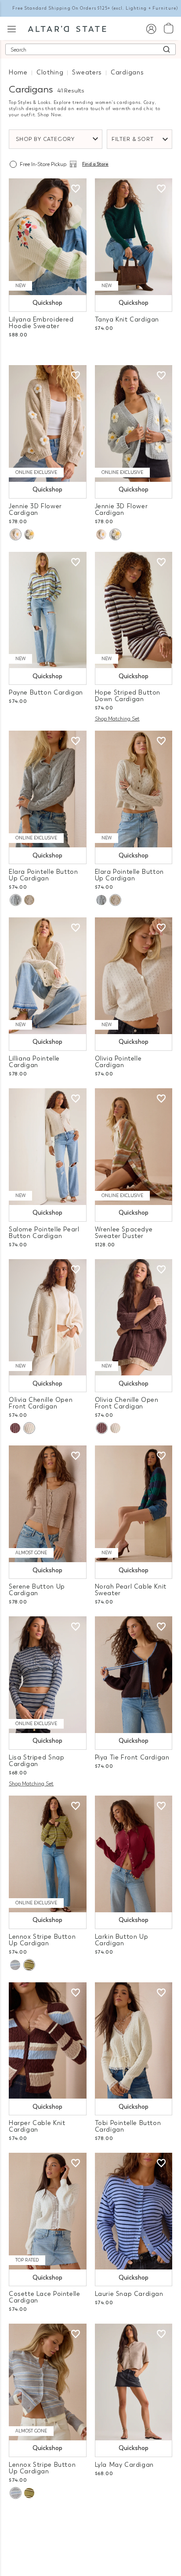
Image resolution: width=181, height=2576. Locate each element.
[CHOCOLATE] (15, 1428)
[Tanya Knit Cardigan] (134, 237)
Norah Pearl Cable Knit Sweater (131, 1590)
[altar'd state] (67, 28)
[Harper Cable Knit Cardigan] (48, 2041)
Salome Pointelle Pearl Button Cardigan (44, 1233)
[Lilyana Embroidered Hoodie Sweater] (48, 237)
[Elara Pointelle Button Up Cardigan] (48, 789)
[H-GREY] (15, 1965)
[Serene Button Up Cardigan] (48, 1504)
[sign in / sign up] (151, 28)
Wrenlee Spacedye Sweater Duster (124, 1233)
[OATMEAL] (15, 534)
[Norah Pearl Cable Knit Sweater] (134, 1504)
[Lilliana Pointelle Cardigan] (48, 976)
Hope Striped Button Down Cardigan (128, 696)
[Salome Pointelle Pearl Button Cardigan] (48, 1147)
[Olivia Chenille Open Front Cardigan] (48, 1318)
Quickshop (47, 303)
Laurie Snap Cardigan (129, 2294)
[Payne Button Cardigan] (48, 610)
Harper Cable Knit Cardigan (37, 2126)
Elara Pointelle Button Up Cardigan (43, 875)
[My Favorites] (76, 189)
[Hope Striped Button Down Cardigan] (134, 610)
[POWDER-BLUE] (29, 534)
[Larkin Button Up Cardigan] (134, 1854)
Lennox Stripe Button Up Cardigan (42, 1940)
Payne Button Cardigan (46, 693)
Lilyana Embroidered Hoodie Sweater (41, 323)
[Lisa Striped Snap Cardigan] (48, 1675)
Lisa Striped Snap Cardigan (36, 1761)
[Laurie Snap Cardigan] (134, 2211)
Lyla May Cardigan (124, 2465)
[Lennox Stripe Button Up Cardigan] (48, 1854)
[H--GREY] (15, 900)
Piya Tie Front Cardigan (132, 1757)
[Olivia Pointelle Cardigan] (134, 976)
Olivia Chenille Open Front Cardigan (41, 1403)
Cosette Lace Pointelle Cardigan (44, 2297)
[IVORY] (29, 900)
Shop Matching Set (117, 719)
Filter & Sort (133, 139)
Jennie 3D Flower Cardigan (35, 510)
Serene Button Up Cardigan (37, 1590)
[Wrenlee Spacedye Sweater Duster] (134, 1147)
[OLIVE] (29, 1965)
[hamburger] (12, 28)
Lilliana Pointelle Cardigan (34, 1062)
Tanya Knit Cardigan (127, 320)
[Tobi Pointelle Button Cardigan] (134, 2041)
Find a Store (95, 164)
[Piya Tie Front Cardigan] (134, 1675)
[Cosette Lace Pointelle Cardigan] (48, 2211)
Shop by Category (45, 139)
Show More (91, 2531)
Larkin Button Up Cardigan (122, 1940)
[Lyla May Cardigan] (134, 2382)
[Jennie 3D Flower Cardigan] (48, 423)
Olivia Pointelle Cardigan (118, 1062)
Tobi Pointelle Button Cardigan (128, 2126)
